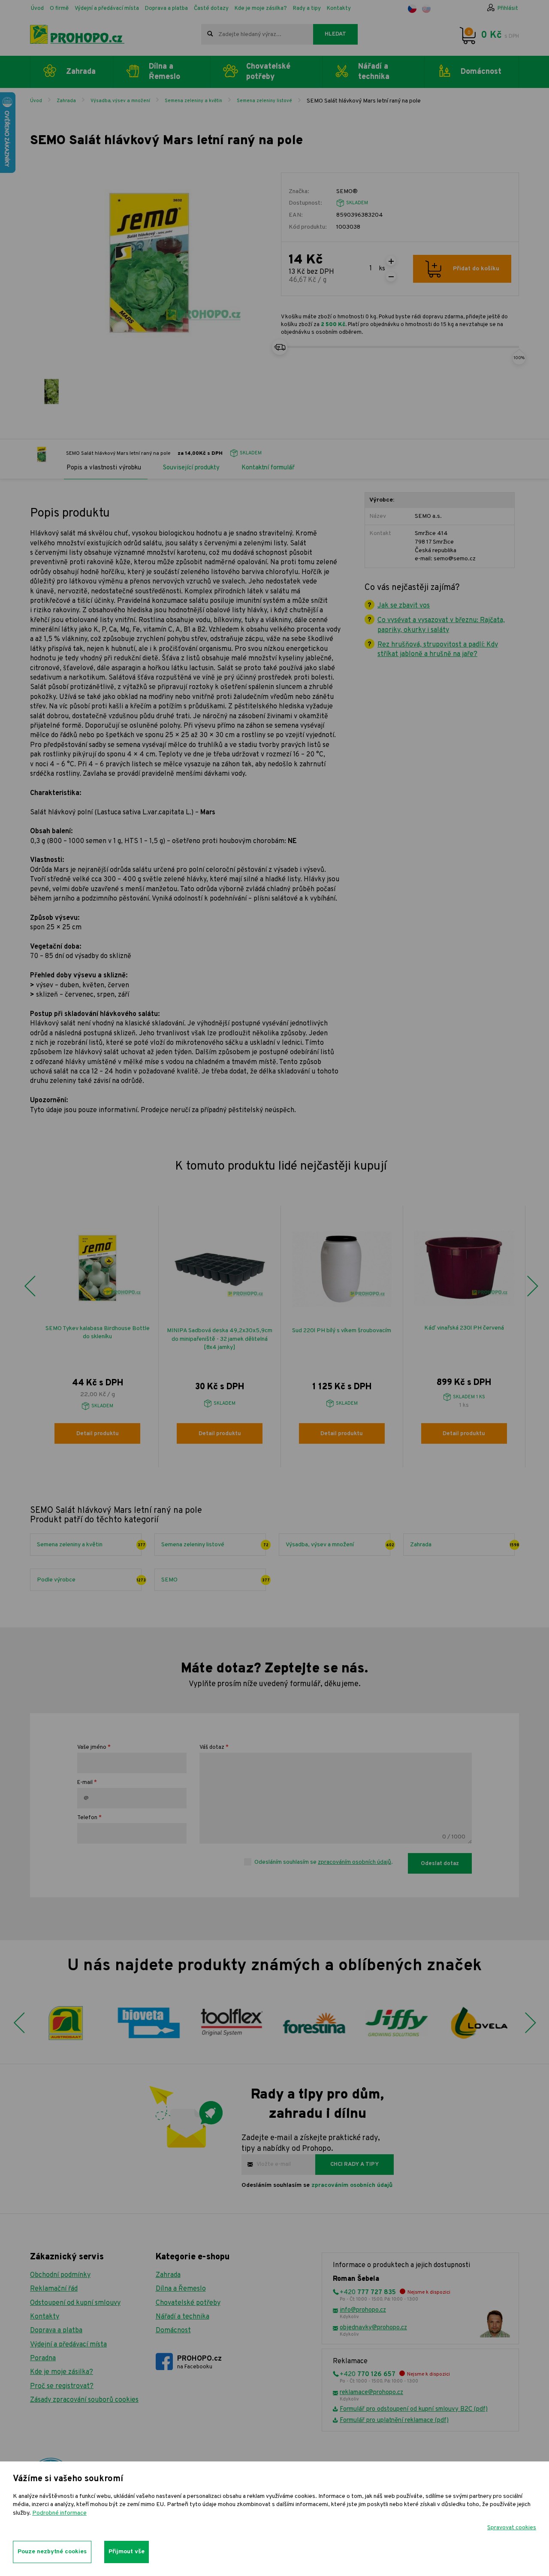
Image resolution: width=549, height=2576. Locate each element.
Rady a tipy (307, 9)
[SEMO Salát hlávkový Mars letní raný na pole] (51, 392)
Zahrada (66, 101)
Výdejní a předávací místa (107, 9)
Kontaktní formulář (268, 468)
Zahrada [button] (81, 72)
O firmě (59, 9)
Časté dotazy (211, 9)
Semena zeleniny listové (264, 101)
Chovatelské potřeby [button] (268, 72)
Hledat (335, 34)
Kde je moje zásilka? (261, 9)
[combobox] (257, 34)
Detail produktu (98, 1434)
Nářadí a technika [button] (374, 72)
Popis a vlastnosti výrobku (104, 468)
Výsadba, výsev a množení (120, 101)
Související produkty (191, 468)
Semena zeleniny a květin (193, 101)
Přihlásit (508, 9)
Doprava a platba (166, 9)
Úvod (37, 9)
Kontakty (339, 9)
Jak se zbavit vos (404, 606)
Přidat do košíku (476, 269)
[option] (98, 1336)
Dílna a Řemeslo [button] (164, 72)
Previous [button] (30, 1286)
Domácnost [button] (481, 72)
